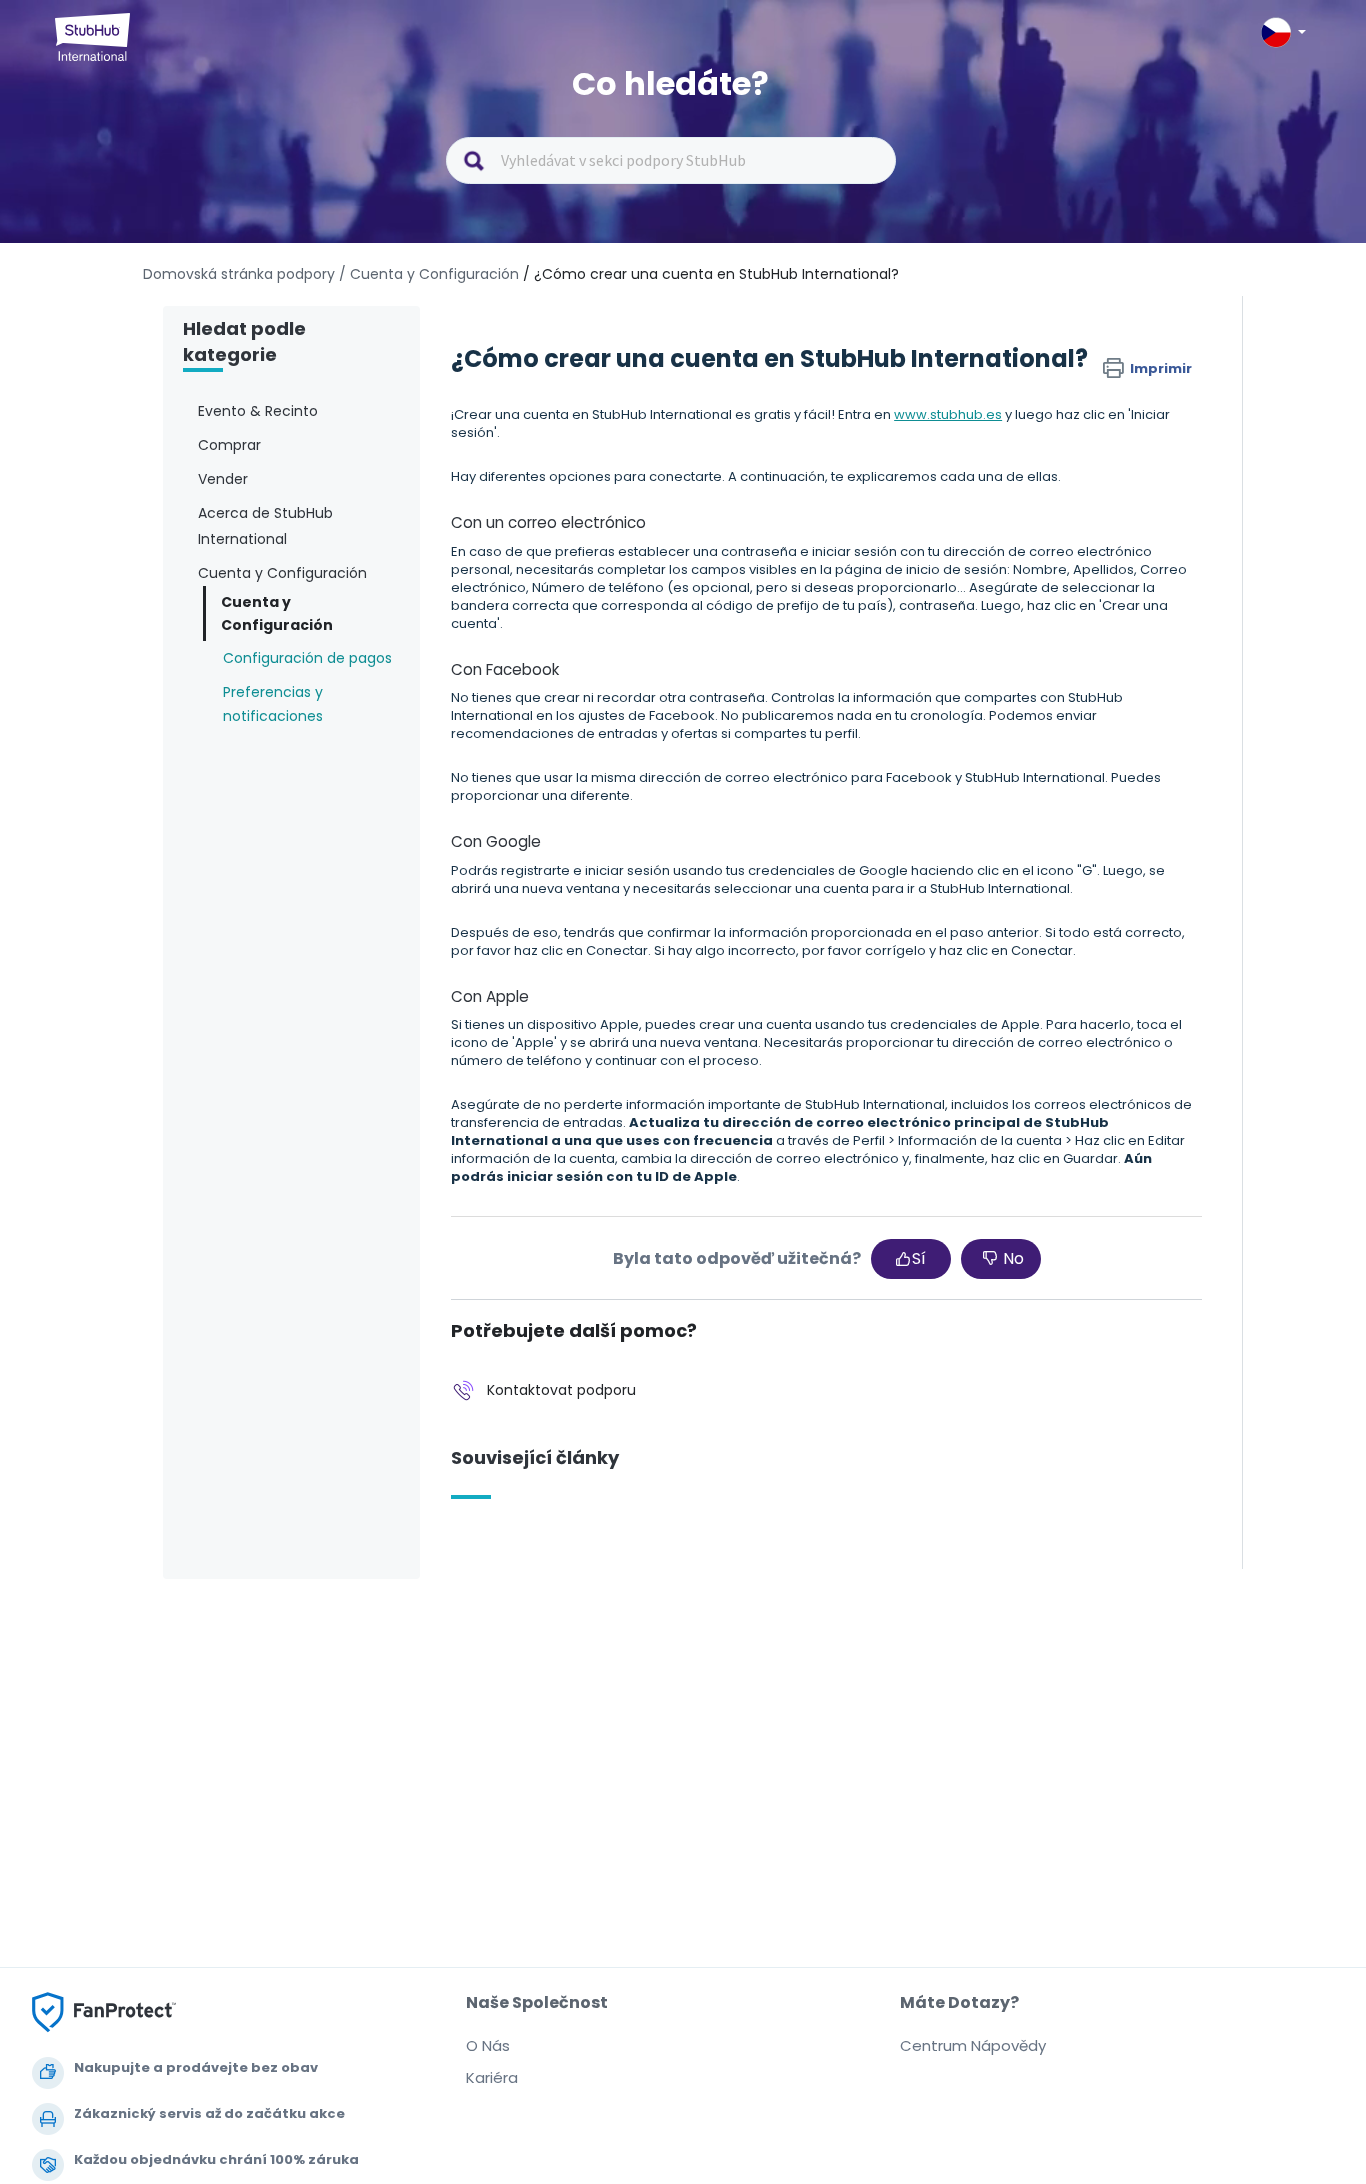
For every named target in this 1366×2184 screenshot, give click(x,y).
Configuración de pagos (307, 658)
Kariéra (492, 2077)
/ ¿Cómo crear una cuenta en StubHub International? (711, 274)
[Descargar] (646, 851)
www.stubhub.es (948, 414)
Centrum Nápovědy (973, 2045)
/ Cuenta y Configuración (429, 274)
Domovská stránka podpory (241, 274)
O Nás (488, 2045)
